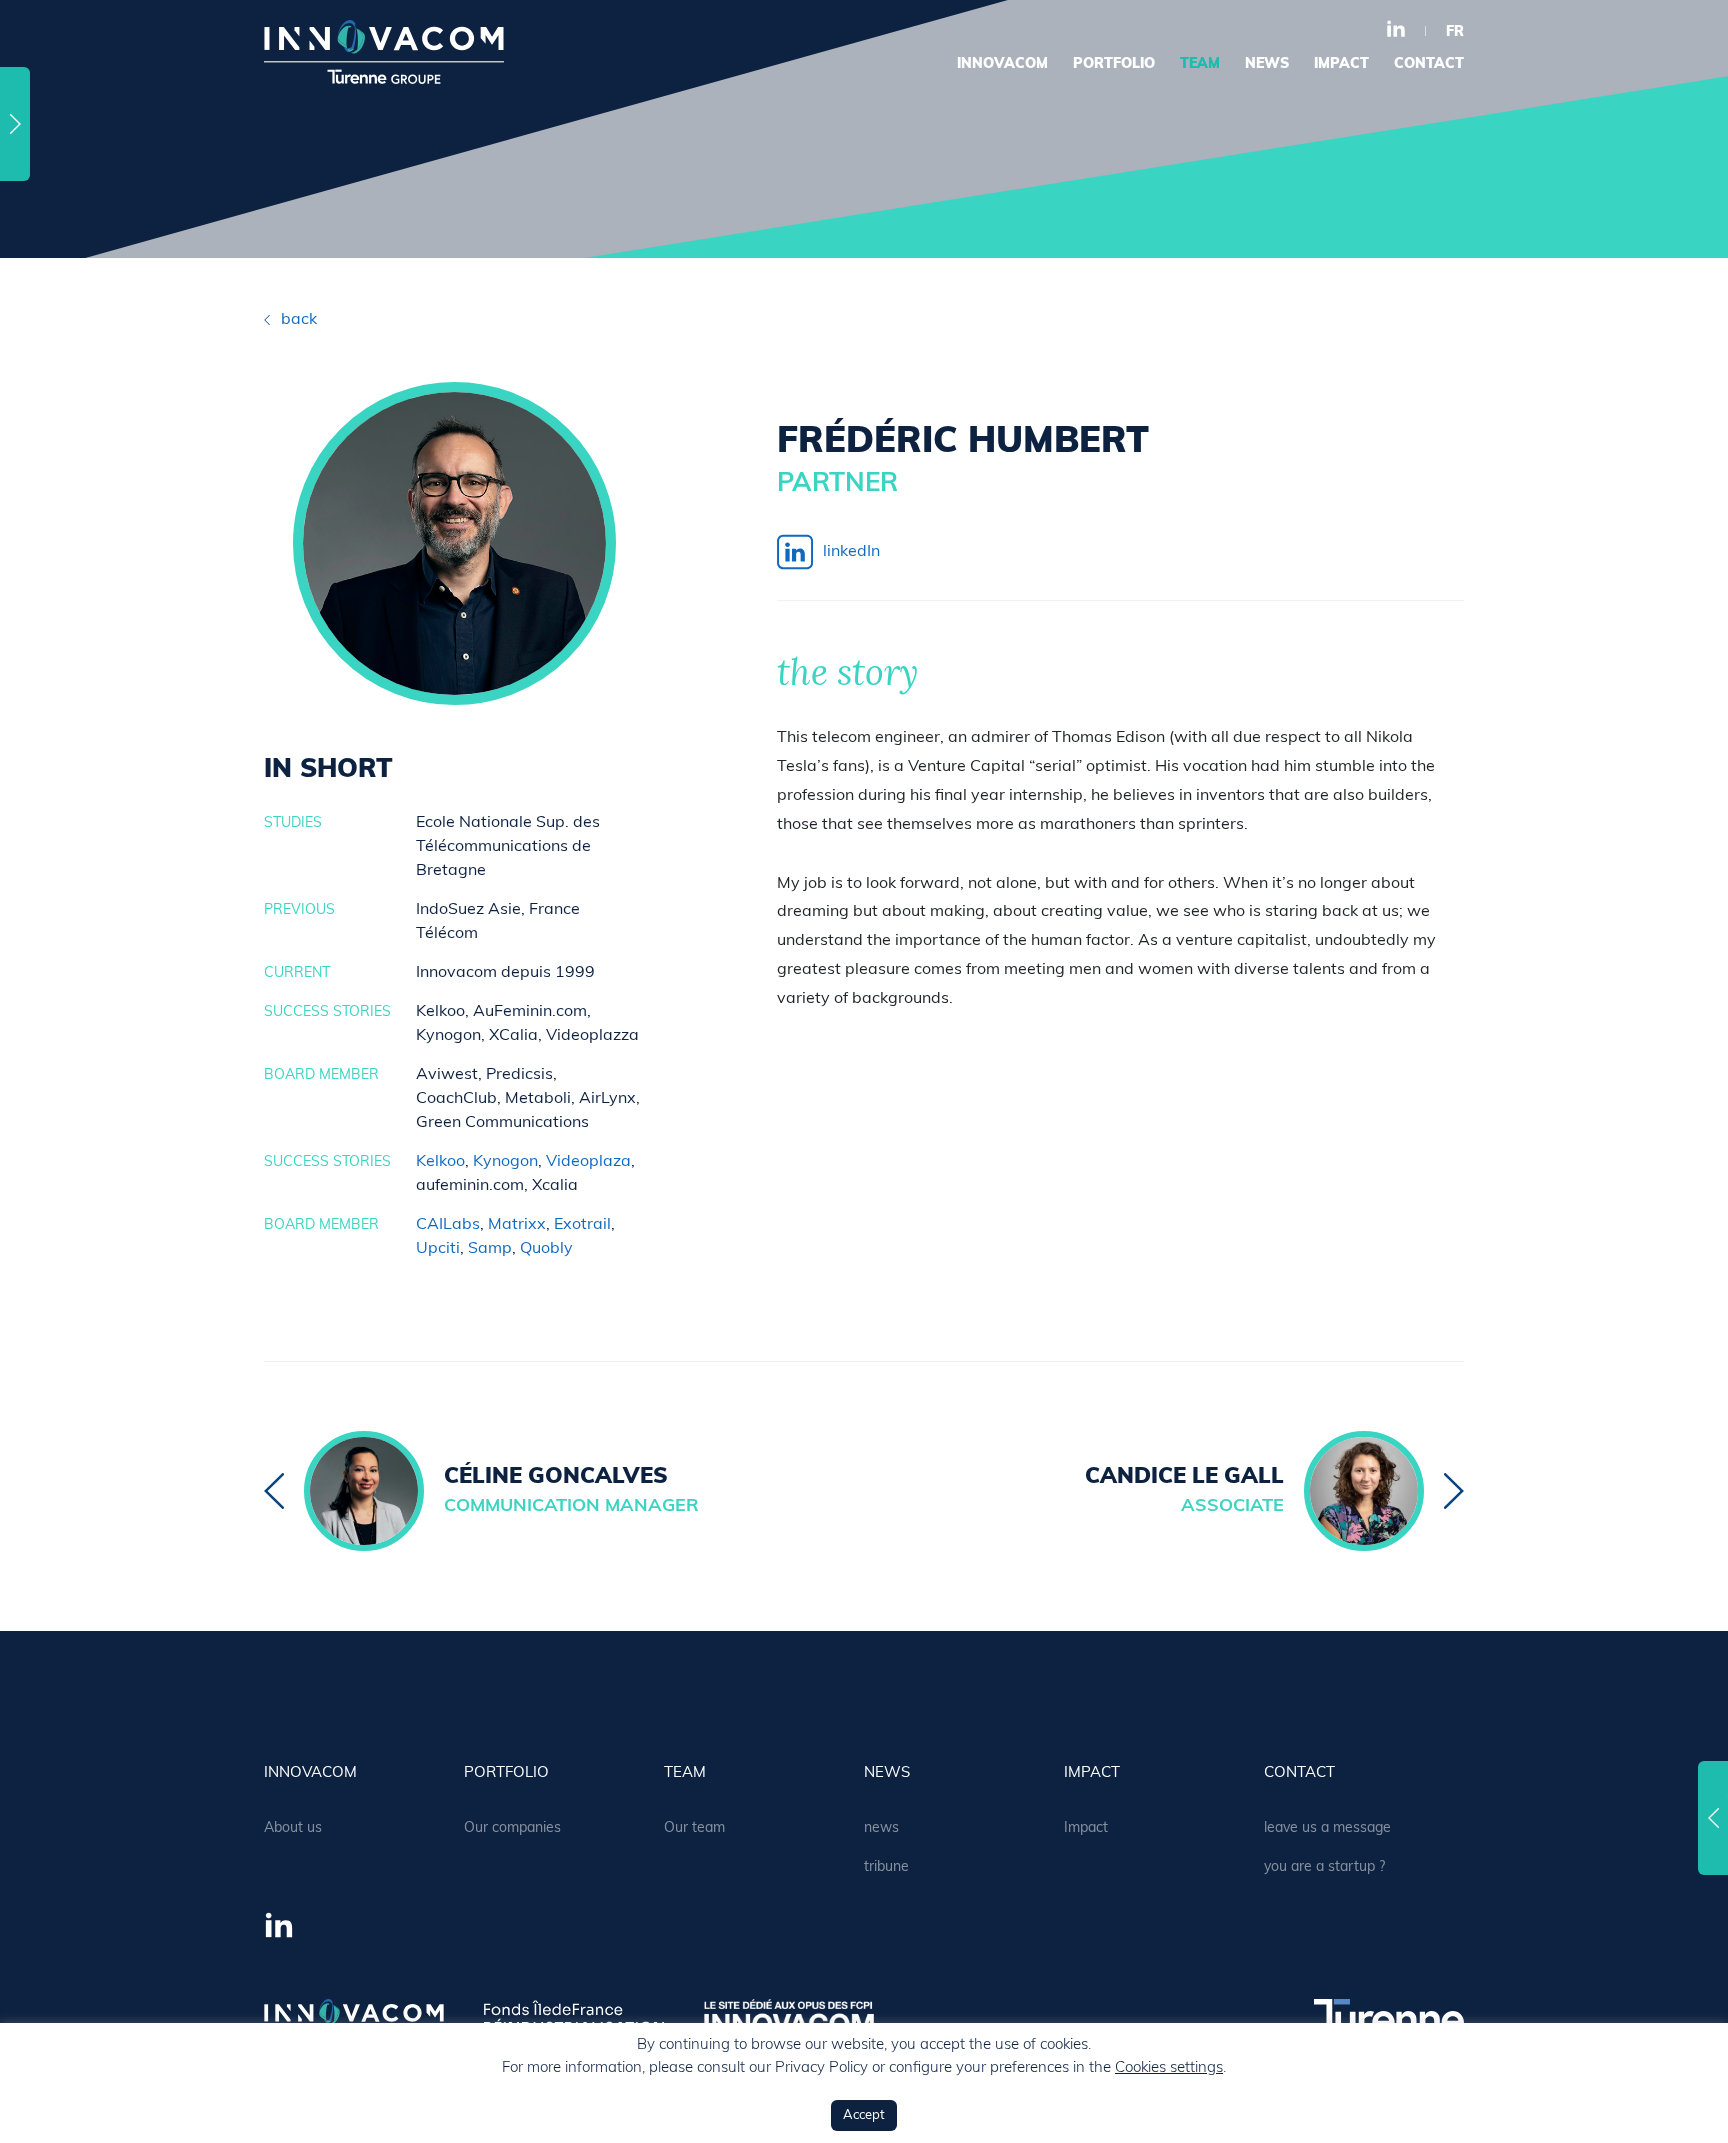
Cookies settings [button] (1169, 2068)
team (1200, 64)
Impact (1341, 64)
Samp (490, 1249)
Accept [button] (864, 2115)
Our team (694, 1828)
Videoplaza (588, 1162)
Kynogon (505, 1162)
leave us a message (1327, 1828)
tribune (886, 1867)
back (299, 320)
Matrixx (517, 1225)
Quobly (546, 1249)
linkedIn (851, 552)
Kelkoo (440, 1162)
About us (293, 1828)
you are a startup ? (1324, 1867)
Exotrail (582, 1225)
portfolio (1114, 64)
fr (1455, 32)
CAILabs (448, 1225)
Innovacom (1002, 64)
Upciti (438, 1249)
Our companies (512, 1828)
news (1267, 64)
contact (1429, 64)
